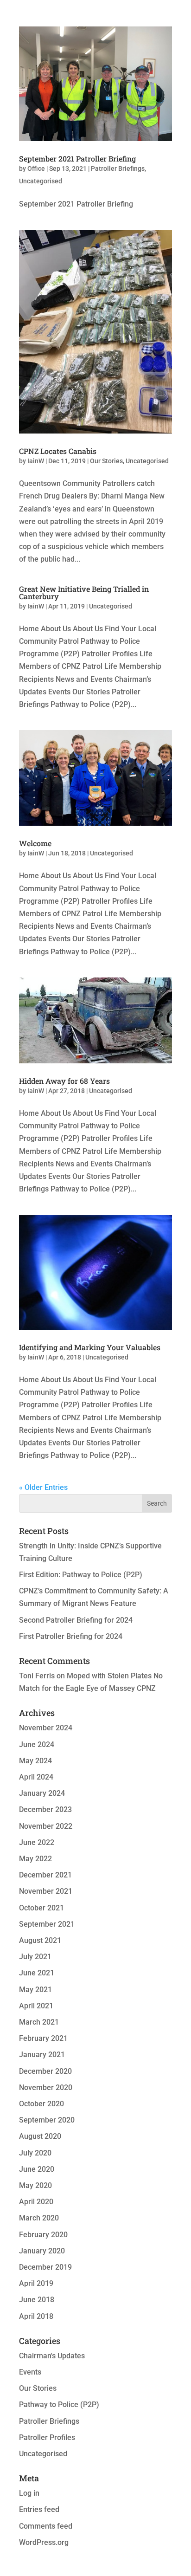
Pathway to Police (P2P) (59, 2404)
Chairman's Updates (52, 2356)
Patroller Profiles (47, 2437)
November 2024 (46, 1728)
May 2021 (35, 1990)
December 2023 (45, 1809)
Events (30, 2372)
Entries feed (39, 2509)
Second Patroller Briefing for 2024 (76, 1620)
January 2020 (42, 2251)
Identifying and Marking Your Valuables (90, 1347)
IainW (36, 461)
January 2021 (42, 2055)
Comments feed (46, 2526)
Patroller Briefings (118, 168)
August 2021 (40, 1940)
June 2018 (37, 2300)
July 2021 (35, 1957)
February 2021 (43, 2038)
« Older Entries (43, 1487)
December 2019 (45, 2267)
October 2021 (41, 1908)
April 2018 (36, 2316)
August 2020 (40, 2136)
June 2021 (37, 1973)
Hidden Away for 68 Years (64, 1081)
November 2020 (46, 2087)
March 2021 (39, 2022)
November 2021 (46, 1891)
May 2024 (35, 1761)
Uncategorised (41, 181)
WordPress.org (44, 2542)
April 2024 (36, 1777)
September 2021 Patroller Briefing (77, 159)
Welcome (35, 843)
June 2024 (37, 1744)
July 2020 (35, 2153)
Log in (29, 2493)
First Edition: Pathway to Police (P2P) (81, 1575)
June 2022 (37, 1842)
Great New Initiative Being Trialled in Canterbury (84, 592)
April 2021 (36, 2006)
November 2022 (46, 1826)
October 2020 (41, 2104)
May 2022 (35, 1859)
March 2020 (39, 2218)
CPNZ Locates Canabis (58, 451)
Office (36, 168)
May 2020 (35, 2185)
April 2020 (36, 2202)
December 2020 (45, 2071)
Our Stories (106, 461)
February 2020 (43, 2235)
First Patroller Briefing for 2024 (71, 1636)
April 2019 (36, 2283)
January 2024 (42, 1793)
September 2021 (47, 1924)
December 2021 (45, 1875)
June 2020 (37, 2169)
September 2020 (47, 2120)
